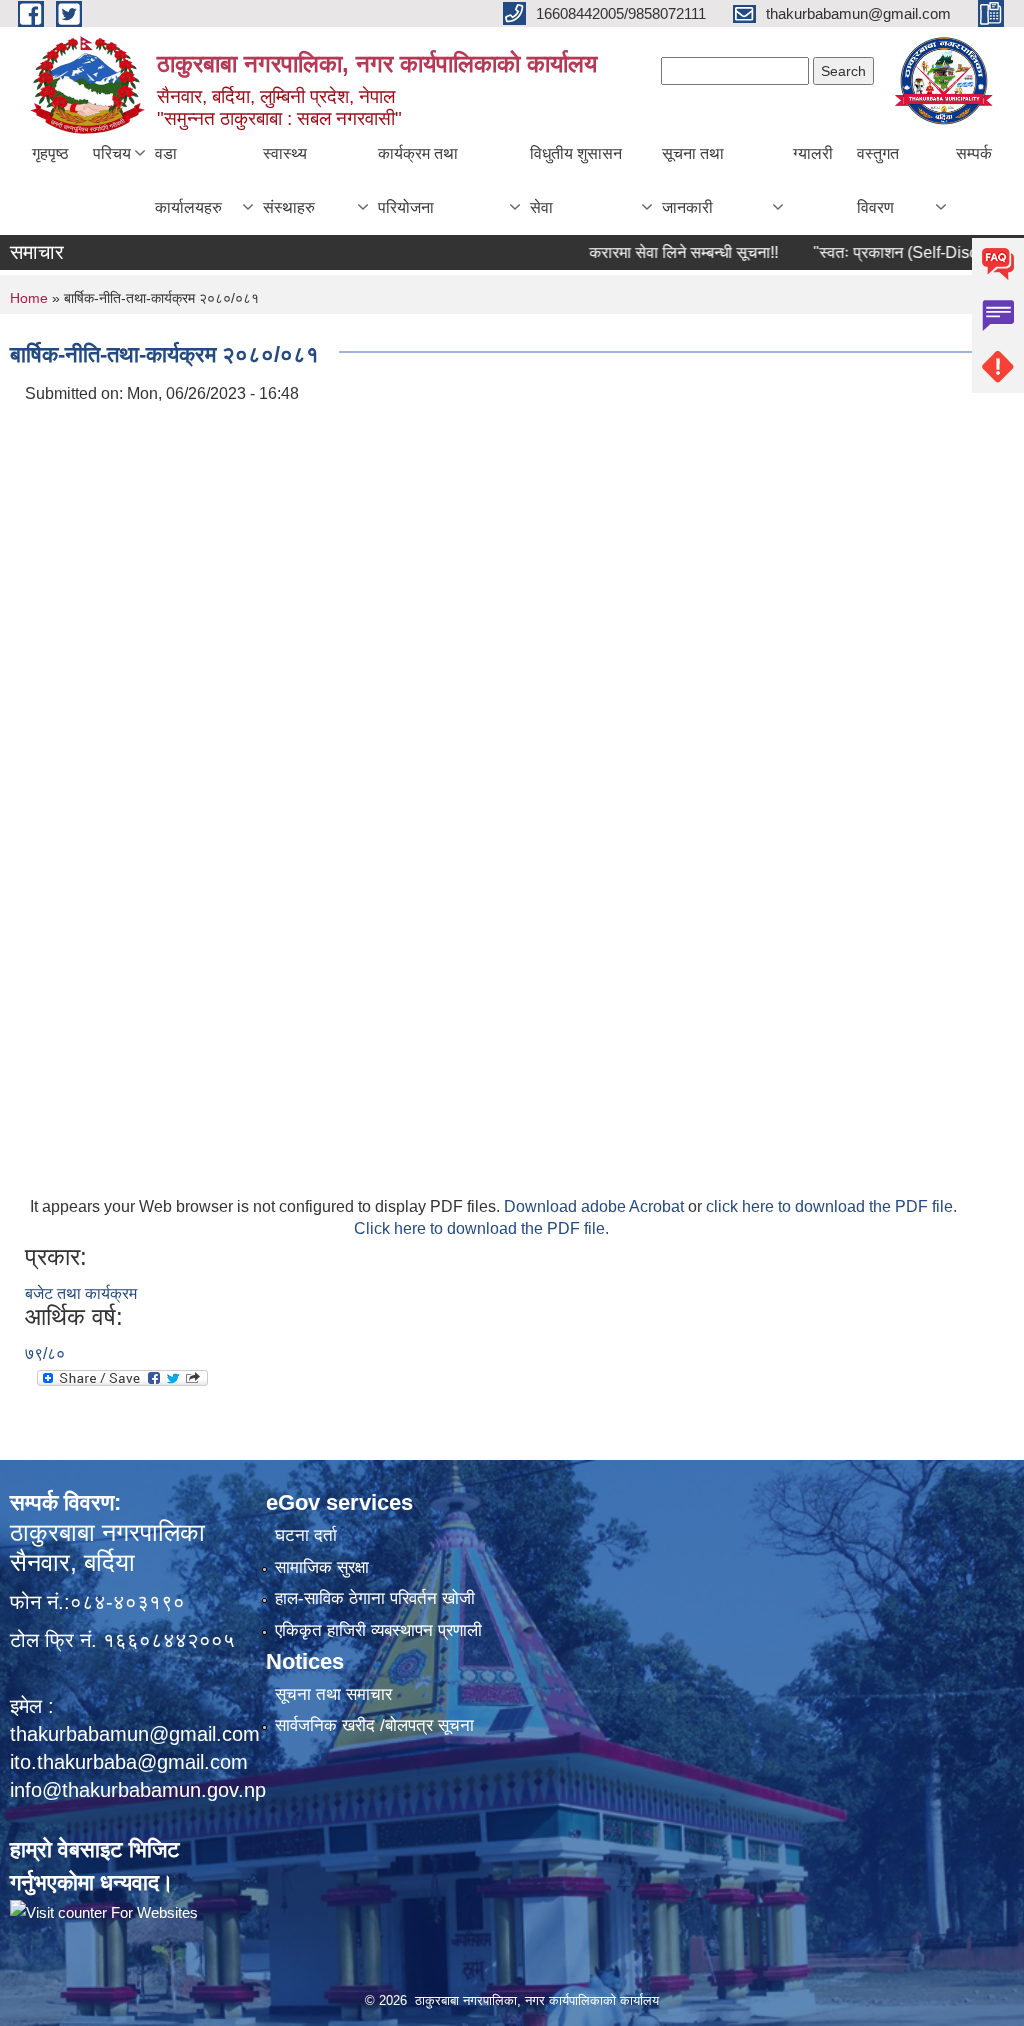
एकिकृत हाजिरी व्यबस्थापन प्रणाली (378, 1630)
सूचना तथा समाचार (333, 1694)
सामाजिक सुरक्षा (322, 1567)
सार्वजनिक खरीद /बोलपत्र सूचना (374, 1725)
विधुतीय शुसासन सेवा (576, 180)
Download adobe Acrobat (596, 1206)
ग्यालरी (813, 153)
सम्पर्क (974, 153)
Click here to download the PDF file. (481, 1228)
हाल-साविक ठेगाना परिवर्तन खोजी (375, 1598)
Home (29, 298)
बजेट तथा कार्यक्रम (81, 1293)
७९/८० (45, 1353)
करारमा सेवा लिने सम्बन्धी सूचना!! (653, 252)
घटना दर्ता (306, 1535)
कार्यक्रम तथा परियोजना (418, 180)
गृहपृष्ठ (50, 153)
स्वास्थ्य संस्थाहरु (289, 180)
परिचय (112, 153)
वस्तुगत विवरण (878, 180)
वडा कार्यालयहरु (188, 180)
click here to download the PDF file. (831, 1206)
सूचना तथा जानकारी (693, 180)
